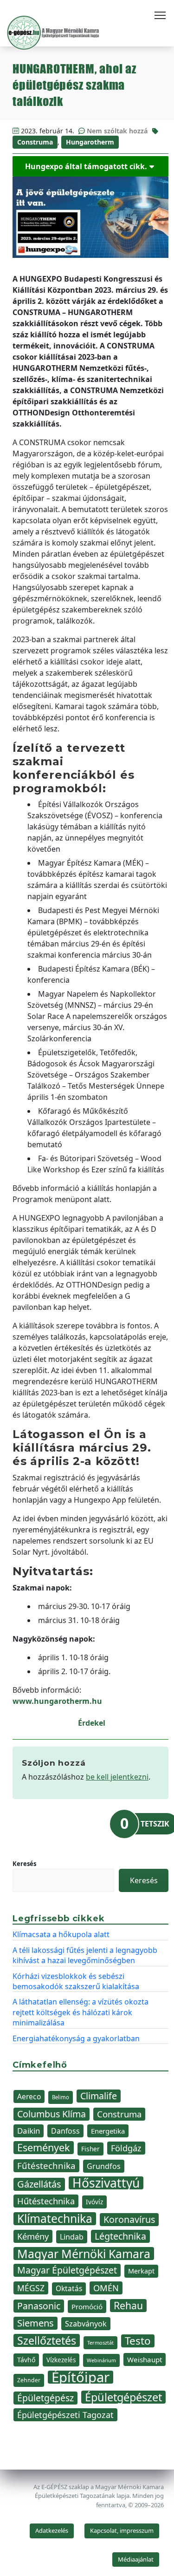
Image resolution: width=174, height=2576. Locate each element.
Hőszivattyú (106, 2183)
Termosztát (100, 2343)
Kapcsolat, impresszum (122, 2530)
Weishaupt (145, 2359)
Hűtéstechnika (46, 2201)
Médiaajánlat (136, 2559)
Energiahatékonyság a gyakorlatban (76, 2038)
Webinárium (101, 2360)
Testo (138, 2341)
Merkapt (141, 2271)
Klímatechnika (55, 2219)
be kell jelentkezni (117, 1777)
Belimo (61, 2097)
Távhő (26, 2360)
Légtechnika (120, 2236)
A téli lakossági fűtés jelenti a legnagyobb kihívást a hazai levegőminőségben (85, 1955)
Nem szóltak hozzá (117, 131)
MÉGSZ (31, 2288)
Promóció (87, 2307)
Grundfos (104, 2166)
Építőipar (81, 2377)
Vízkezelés (61, 2360)
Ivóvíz (94, 2202)
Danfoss (65, 2131)
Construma (35, 142)
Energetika (108, 2131)
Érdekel (92, 1723)
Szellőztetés (47, 2340)
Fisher (90, 2149)
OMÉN (106, 2288)
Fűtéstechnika (46, 2165)
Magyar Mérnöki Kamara (84, 2254)
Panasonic (39, 2306)
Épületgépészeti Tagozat (65, 2415)
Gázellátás (39, 2184)
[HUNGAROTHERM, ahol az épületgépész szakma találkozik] (90, 217)
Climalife (99, 2096)
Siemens (35, 2323)
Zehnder (29, 2380)
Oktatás (69, 2289)
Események (44, 2148)
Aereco (29, 2096)
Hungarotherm (90, 142)
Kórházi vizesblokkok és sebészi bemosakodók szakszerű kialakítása (76, 1981)
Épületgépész (45, 2398)
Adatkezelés (52, 2530)
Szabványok (86, 2324)
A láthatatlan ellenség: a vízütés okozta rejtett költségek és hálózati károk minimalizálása (81, 2012)
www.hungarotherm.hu (57, 1701)
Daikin (29, 2131)
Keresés (24, 1864)
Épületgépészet (123, 2397)
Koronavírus (129, 2219)
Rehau (128, 2306)
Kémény (33, 2236)
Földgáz (126, 2148)
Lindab (72, 2237)
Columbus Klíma (52, 2114)
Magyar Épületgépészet (67, 2270)
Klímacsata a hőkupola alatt (61, 1934)
